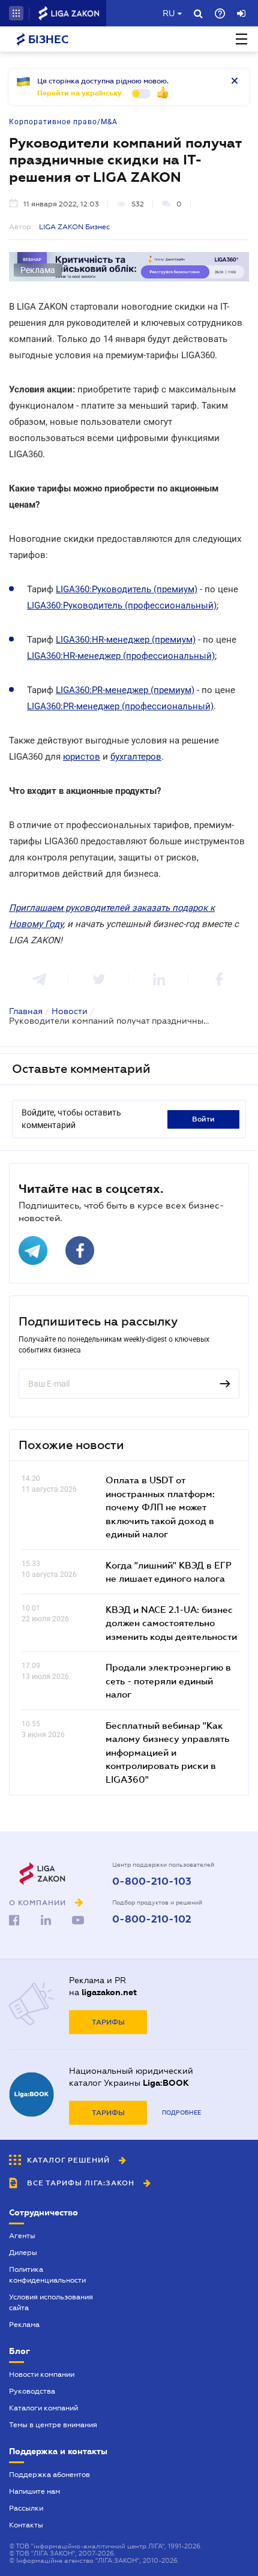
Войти (203, 1119)
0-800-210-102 (152, 1920)
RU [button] (169, 13)
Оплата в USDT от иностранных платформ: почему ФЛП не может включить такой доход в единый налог (160, 1507)
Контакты (26, 2525)
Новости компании (42, 2374)
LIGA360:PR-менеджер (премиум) (125, 690)
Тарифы (108, 2022)
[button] (16, 13)
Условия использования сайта (51, 2302)
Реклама (24, 2325)
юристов (82, 757)
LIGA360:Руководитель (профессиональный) (122, 605)
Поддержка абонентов (49, 2475)
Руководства (32, 2391)
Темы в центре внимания (53, 2425)
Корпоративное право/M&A (63, 122)
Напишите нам (34, 2491)
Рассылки (26, 2508)
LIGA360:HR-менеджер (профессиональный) (121, 656)
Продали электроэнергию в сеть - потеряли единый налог (168, 1680)
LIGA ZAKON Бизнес (74, 227)
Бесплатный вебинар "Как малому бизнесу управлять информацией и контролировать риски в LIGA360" (167, 1752)
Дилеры (23, 2253)
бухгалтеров (136, 757)
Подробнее (181, 2112)
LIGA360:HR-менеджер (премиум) (126, 640)
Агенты (22, 2236)
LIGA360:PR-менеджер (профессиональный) (120, 706)
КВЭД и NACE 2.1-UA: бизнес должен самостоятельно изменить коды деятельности (171, 1623)
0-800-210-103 (152, 1882)
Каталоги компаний (43, 2408)
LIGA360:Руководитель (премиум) (127, 589)
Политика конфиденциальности (47, 2275)
